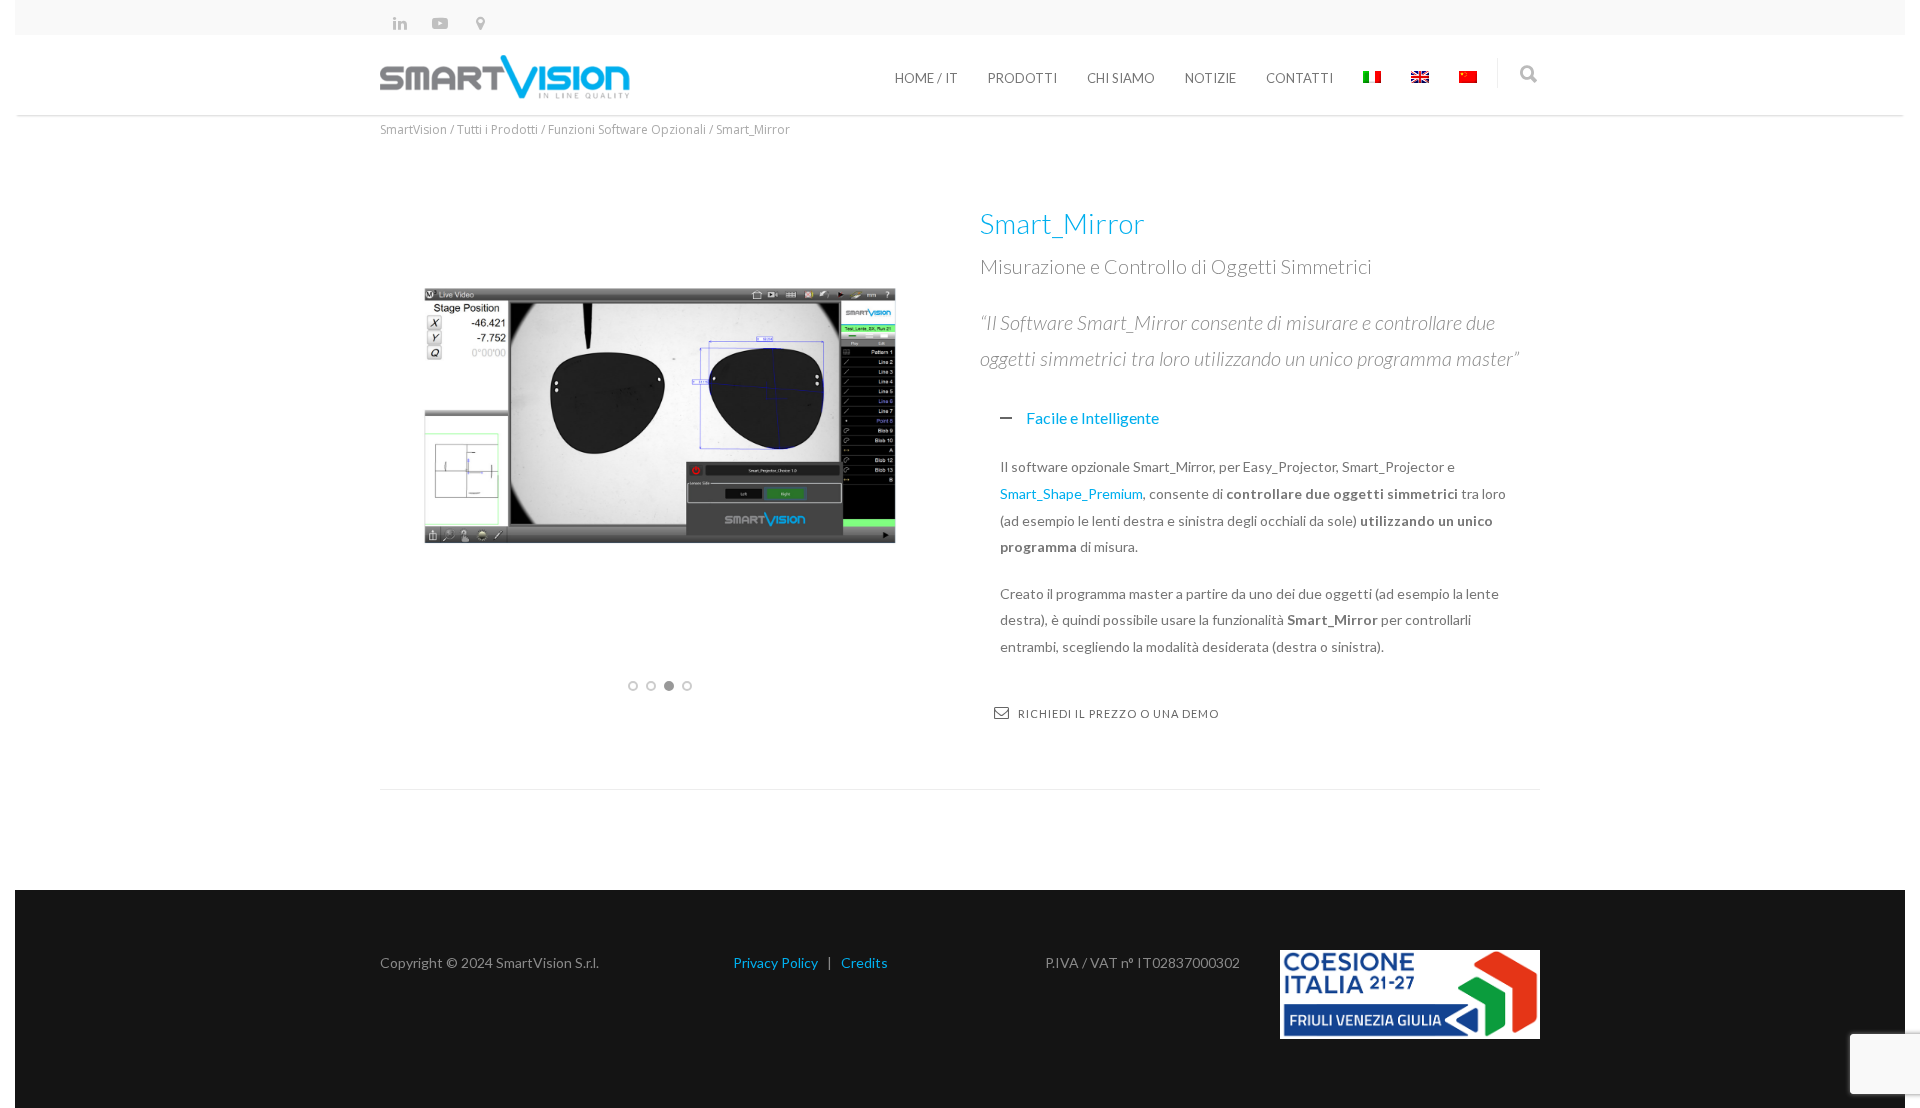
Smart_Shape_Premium (1071, 493)
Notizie (1210, 78)
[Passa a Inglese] (1420, 78)
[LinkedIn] (400, 22)
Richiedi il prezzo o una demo (1118, 713)
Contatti (1299, 78)
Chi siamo (1121, 78)
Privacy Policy (775, 962)
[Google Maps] (480, 22)
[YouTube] (440, 22)
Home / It (926, 78)
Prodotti (1022, 78)
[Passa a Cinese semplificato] (1468, 78)
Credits (864, 962)
